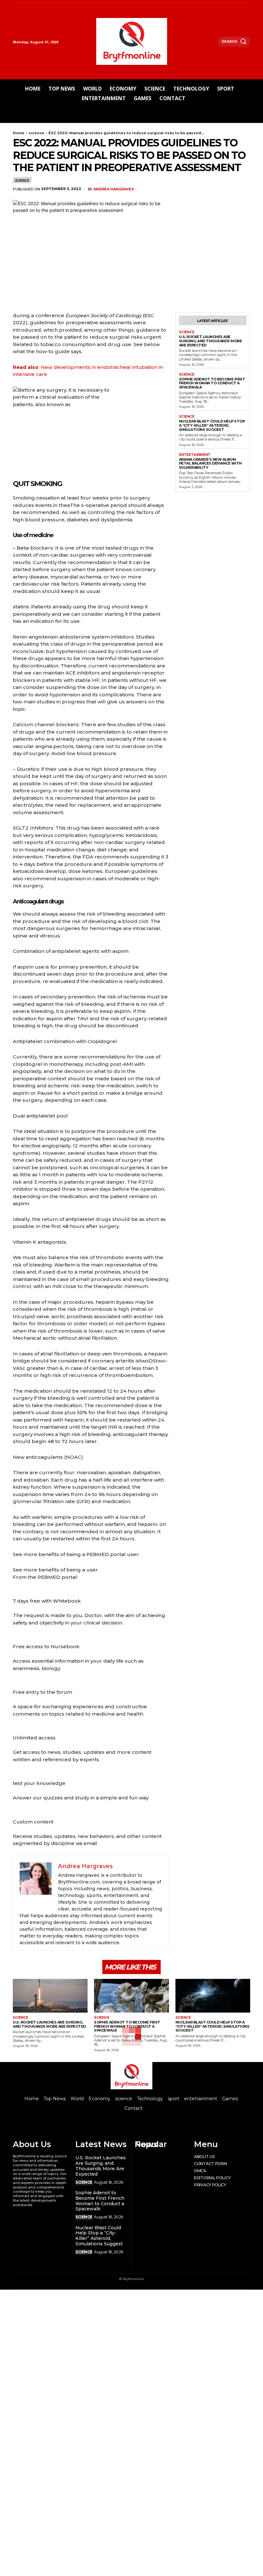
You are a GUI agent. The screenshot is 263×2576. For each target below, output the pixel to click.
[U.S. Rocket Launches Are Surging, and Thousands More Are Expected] (50, 1996)
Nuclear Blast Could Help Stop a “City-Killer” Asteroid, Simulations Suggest (212, 425)
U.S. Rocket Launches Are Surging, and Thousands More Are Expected (211, 341)
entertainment (195, 455)
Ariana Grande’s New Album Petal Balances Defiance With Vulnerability (210, 463)
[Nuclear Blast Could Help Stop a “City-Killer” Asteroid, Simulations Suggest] (213, 1996)
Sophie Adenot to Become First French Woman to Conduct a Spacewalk (212, 383)
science (36, 133)
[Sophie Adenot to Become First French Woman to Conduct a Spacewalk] (131, 1996)
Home (19, 133)
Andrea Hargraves (114, 189)
